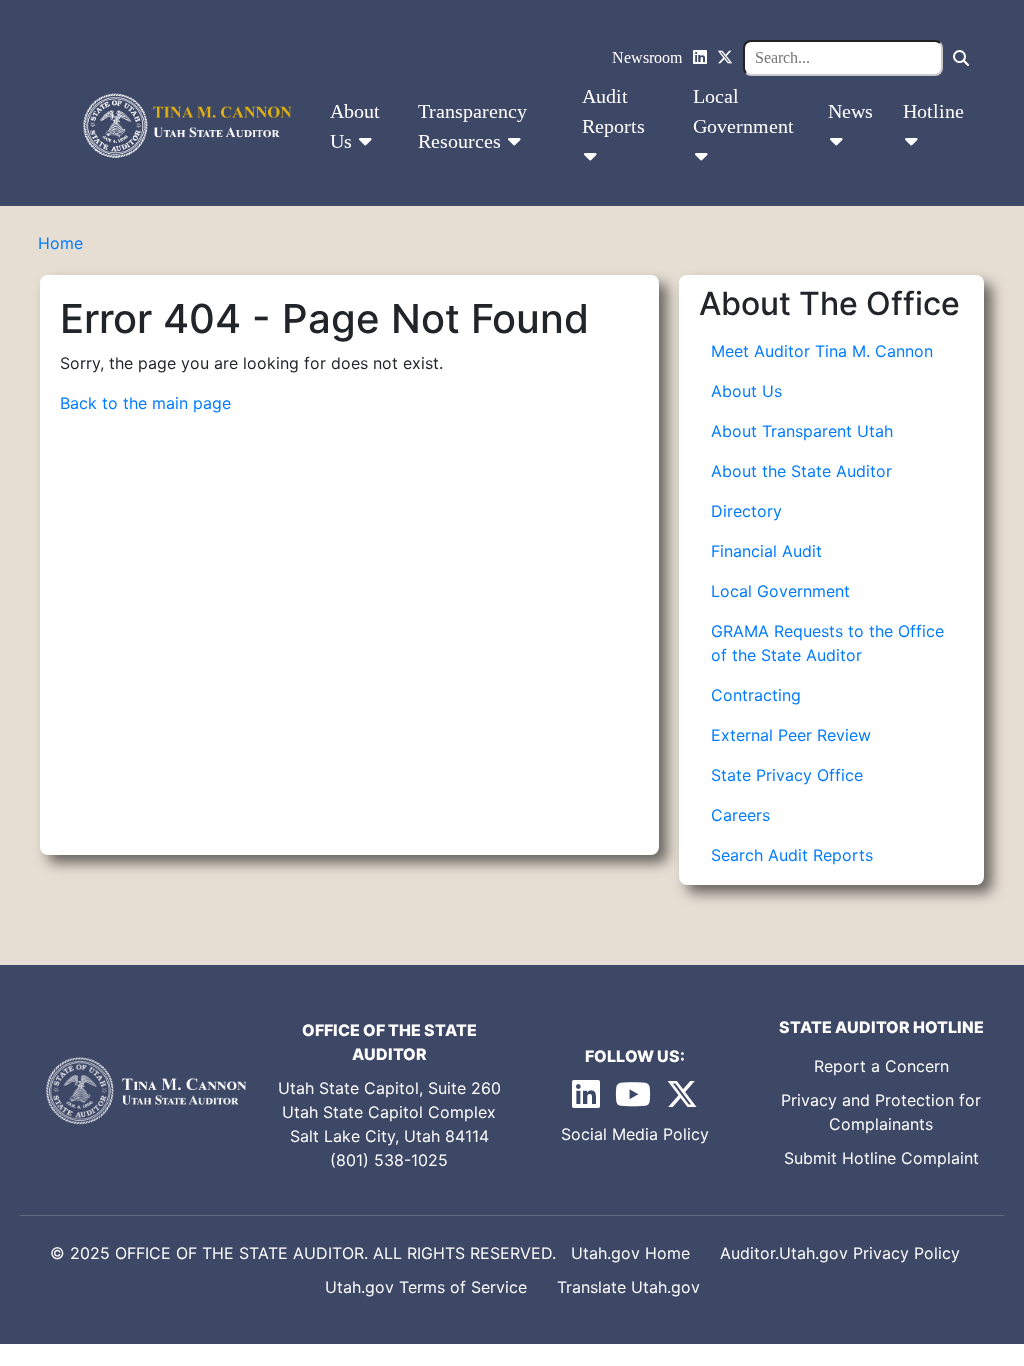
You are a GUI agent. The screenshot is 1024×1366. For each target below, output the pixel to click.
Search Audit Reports (792, 855)
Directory (746, 511)
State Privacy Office (787, 775)
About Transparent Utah (802, 431)
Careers (740, 815)
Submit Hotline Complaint (881, 1158)
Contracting (756, 695)
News (850, 111)
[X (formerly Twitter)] (725, 58)
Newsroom (647, 57)
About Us (355, 126)
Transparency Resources (472, 126)
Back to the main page (145, 403)
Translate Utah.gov (628, 1287)
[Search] (961, 58)
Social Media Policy (635, 1134)
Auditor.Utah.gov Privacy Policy (840, 1253)
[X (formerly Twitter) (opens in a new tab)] (682, 1100)
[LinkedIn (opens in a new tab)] (588, 1100)
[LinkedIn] (700, 58)
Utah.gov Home (630, 1253)
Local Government (743, 111)
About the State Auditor (801, 471)
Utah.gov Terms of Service (426, 1287)
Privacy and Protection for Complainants (881, 1112)
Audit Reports (613, 111)
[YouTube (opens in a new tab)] (635, 1100)
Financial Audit (766, 551)
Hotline (933, 111)
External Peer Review (791, 735)
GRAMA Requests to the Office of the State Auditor (827, 643)
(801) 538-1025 (389, 1160)
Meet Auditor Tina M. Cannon (822, 351)
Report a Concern (881, 1066)
